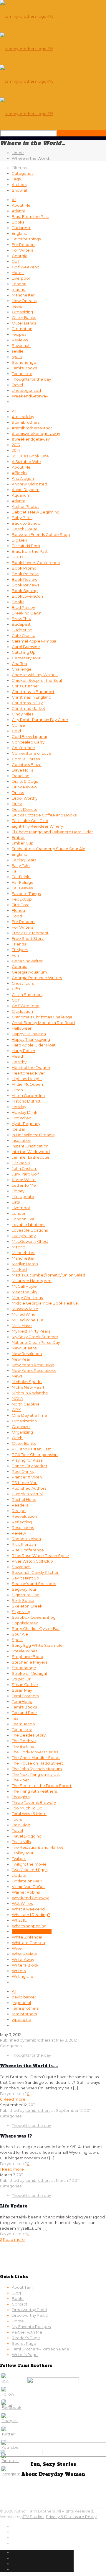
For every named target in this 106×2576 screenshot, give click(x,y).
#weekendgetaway (31, 439)
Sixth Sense (23, 1600)
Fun (15, 955)
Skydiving (21, 1612)
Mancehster (23, 1253)
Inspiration (21, 1140)
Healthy (19, 1062)
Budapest (21, 228)
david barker (24, 1997)
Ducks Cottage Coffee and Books (44, 815)
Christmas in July (27, 703)
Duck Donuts (24, 809)
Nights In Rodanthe (30, 1393)
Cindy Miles (23, 714)
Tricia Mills (21, 1842)
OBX (16, 1410)
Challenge (22, 669)
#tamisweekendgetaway (36, 433)
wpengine (21, 2019)
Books (18, 222)
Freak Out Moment (30, 933)
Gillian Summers (27, 994)
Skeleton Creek (27, 1606)
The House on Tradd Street (37, 1763)
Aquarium (21, 495)
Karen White (24, 1180)
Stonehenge (24, 362)
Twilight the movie (29, 1864)
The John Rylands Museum (37, 1769)
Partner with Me (27, 2332)
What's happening (29, 1926)
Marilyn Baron (25, 1264)
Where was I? (16, 2136)
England (20, 233)
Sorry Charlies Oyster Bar (36, 1628)
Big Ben (19, 540)
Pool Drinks (23, 1471)
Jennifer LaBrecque (31, 1157)
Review (19, 1533)
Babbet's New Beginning (36, 512)
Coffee (18, 725)
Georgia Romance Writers (37, 978)
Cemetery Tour (26, 658)
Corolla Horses (26, 759)
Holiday (19, 1107)
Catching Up (24, 652)
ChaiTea (19, 663)
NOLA (17, 1398)
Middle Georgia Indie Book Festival (45, 1303)
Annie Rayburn (26, 490)
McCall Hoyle (24, 1286)
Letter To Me (24, 1185)
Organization (24, 1421)
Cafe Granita (24, 635)
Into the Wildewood (31, 1152)
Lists (16, 1202)
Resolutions (23, 1527)
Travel (17, 385)
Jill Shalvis (21, 1163)
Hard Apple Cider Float (34, 1045)
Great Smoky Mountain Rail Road (43, 1023)
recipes (19, 334)
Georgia (20, 256)
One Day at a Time (29, 1415)
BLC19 (18, 557)
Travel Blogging (27, 1836)
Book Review (25, 579)
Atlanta (19, 211)
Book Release (25, 574)
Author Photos (25, 506)
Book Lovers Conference (36, 563)
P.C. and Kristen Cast (31, 1449)
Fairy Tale (21, 865)
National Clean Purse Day (36, 1342)
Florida (18, 910)
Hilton (17, 1090)
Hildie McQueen (27, 1084)
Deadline (21, 776)
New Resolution (27, 1354)
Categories (23, 173)
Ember (18, 837)
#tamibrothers (26, 422)
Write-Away (23, 1959)
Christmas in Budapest (33, 692)
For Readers (24, 244)
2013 (16, 445)
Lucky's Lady (24, 1236)
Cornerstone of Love (32, 753)
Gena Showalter (27, 961)
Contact (20, 2304)
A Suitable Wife (26, 462)
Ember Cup (23, 843)
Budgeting (22, 630)
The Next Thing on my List (36, 1774)
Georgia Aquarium (29, 972)
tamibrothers (24, 2014)
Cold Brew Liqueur (30, 736)
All (14, 200)
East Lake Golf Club (30, 821)
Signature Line (26, 1595)
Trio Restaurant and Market (38, 1847)
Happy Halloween (29, 1034)
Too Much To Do (27, 1808)
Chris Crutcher (25, 686)
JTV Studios (33, 2517)
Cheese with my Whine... (35, 675)
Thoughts (21, 1797)
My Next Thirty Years (31, 1331)
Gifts (16, 989)
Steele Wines (25, 1651)
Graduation (22, 1011)
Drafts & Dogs (25, 781)
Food (17, 916)
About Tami (23, 2287)
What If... (20, 1920)
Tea (15, 1718)
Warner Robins (26, 1892)
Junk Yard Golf (25, 1174)
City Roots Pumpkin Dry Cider (40, 720)
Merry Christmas (27, 1297)
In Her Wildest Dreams (33, 1135)
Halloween (22, 1028)
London (19, 284)
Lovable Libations (28, 1225)
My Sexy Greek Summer (35, 1337)
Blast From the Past (30, 216)
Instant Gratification (30, 1146)
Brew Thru (21, 619)
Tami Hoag (22, 1701)
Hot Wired (22, 1118)
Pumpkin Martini (27, 1494)
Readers (20, 1505)
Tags (16, 179)
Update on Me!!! (27, 1881)
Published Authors (29, 1488)
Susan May (22, 1690)
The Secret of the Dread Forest (42, 1786)
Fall (15, 871)
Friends (19, 944)
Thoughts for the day (31, 379)
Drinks (18, 793)
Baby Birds (22, 518)
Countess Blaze (27, 764)
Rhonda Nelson (26, 1539)
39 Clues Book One (30, 456)
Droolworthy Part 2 (30, 2315)
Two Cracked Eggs (30, 1870)
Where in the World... (32, 1931)
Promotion (22, 329)
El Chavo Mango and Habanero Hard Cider (52, 832)
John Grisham (25, 1168)
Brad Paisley (23, 607)
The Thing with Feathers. (35, 1791)
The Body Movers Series (35, 1752)
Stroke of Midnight (30, 1673)
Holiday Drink (25, 1112)
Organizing (22, 312)
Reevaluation (24, 1516)
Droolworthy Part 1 (29, 2310)
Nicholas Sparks (27, 1382)
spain (17, 357)
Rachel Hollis (24, 1499)
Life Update (23, 1196)
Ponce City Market (30, 1466)
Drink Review (24, 787)
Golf (16, 261)
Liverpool (21, 278)
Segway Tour (24, 1589)
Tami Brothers (25, 1696)
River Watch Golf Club (32, 1561)
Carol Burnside (26, 647)
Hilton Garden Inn (28, 1095)
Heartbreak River (28, 1073)
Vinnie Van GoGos (29, 1887)
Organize (21, 1426)
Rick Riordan (24, 1544)
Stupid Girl (22, 1679)
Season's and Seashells (34, 1584)
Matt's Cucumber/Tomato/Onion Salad (48, 1275)
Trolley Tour (23, 1853)
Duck (17, 804)
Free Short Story (28, 938)
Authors (19, 185)
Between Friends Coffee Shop (41, 534)
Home (18, 153)
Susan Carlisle (25, 1685)
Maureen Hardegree (32, 1281)
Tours (17, 1819)
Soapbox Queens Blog (34, 1617)
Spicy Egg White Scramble (37, 1645)
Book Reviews (25, 585)
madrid (19, 289)
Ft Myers (20, 950)
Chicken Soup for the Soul (37, 680)
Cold (16, 731)
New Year (21, 1359)
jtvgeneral (21, 2003)
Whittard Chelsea (28, 1943)
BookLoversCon (27, 596)
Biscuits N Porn (26, 546)
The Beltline (23, 1746)
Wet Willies (22, 1903)
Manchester (23, 295)
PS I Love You (25, 1483)
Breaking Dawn (27, 613)
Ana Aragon (23, 478)
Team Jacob (23, 1724)
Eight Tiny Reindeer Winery (37, 826)
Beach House (25, 529)
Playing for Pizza (27, 1460)
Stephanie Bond (28, 1657)
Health (18, 1056)
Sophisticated (25, 1623)
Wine (17, 1948)
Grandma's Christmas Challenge (42, 1017)
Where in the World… (32, 158)
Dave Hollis (22, 770)
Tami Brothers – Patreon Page (40, 2349)
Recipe (19, 1511)
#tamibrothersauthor (32, 428)
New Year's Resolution (33, 1365)
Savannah (21, 345)
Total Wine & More (29, 1814)
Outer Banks (24, 317)
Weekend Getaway (30, 1898)
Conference (23, 748)
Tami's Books (24, 368)
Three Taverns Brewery (34, 1802)
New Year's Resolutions (34, 1370)
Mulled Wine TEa (28, 1320)
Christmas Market (29, 708)
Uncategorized (26, 390)
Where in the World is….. (29, 2066)
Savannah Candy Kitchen (36, 1572)
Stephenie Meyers (29, 1662)
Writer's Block (25, 1965)
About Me (21, 205)
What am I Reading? (31, 1915)
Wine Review (24, 1954)
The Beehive (24, 1741)
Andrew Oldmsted (29, 484)
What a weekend (28, 1909)
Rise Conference (28, 1550)
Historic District (26, 1101)
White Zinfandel (27, 1937)
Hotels (18, 273)
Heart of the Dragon (31, 1067)
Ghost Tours (23, 983)
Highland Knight (27, 1079)
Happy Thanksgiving (31, 1039)
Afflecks (19, 473)
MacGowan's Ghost (30, 1241)
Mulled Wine (24, 1314)
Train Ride (21, 1825)
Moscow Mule (25, 1309)
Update (19, 1875)
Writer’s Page (25, 2355)
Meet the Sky (25, 1292)
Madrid (19, 1247)
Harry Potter (24, 1051)
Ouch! (18, 1438)
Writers (19, 1971)
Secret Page (24, 2343)
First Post (20, 905)
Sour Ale (20, 1634)
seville (18, 351)
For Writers (22, 250)
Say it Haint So (25, 1578)
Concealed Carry (28, 742)
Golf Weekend (26, 267)
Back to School (26, 523)
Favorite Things (26, 239)
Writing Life (23, 1976)
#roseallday (23, 417)
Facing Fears (24, 860)
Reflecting (22, 1522)
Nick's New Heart (28, 1387)
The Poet (20, 1780)
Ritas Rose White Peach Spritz (40, 1556)
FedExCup (22, 899)
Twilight (19, 1858)
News (17, 1376)
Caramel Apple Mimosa (34, 641)
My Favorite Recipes (31, 2326)
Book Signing (25, 591)
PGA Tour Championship (35, 1455)
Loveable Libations (30, 1230)
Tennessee (22, 374)
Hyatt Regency (26, 1124)
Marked (19, 1269)
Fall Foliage (23, 882)
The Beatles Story (29, 1735)
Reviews (20, 340)
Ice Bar (19, 1129)
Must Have (22, 1326)
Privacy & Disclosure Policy (71, 2517)
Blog (16, 2293)
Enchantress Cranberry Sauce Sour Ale (49, 849)
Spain (17, 1640)
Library (18, 1191)
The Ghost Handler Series (36, 1757)
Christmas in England (32, 697)
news (17, 306)
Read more (14, 2099)
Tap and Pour (24, 1713)
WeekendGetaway (30, 396)
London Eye (23, 1219)
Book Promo (24, 568)
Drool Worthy (25, 798)
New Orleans (24, 301)
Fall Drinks (21, 877)
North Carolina (26, 1404)
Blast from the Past (30, 551)
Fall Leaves (22, 888)
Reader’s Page (26, 2338)
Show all (20, 190)
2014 (16, 450)
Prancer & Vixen (27, 1477)
